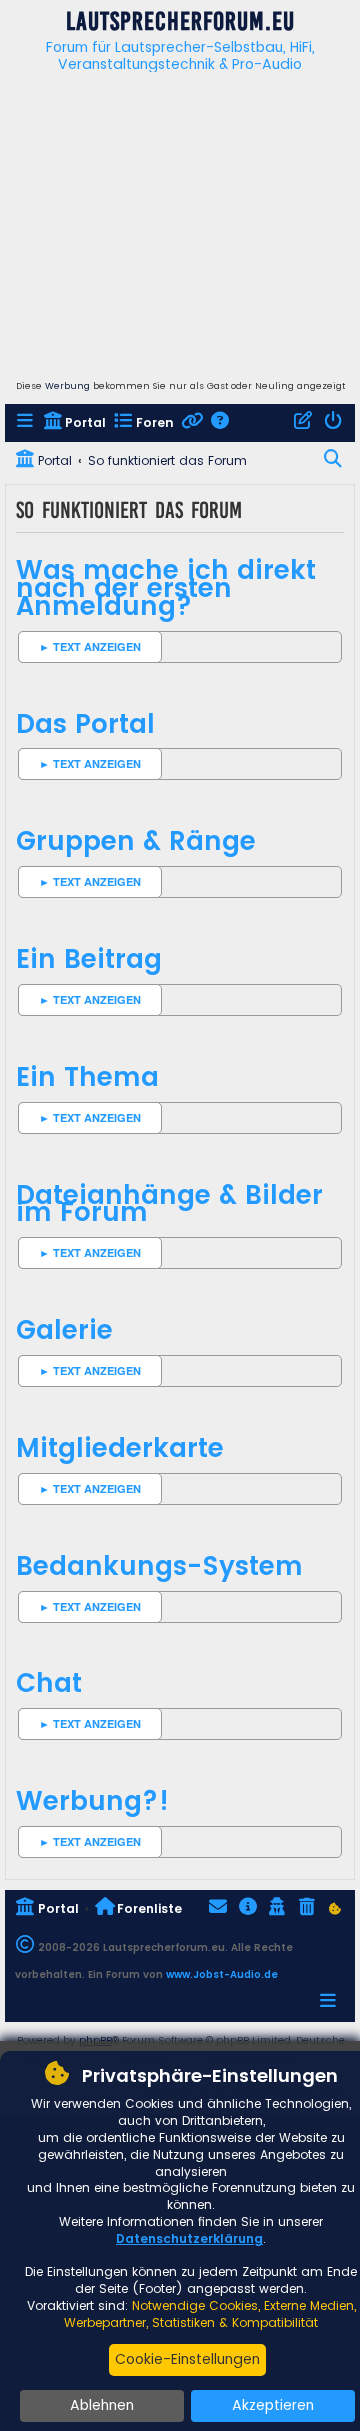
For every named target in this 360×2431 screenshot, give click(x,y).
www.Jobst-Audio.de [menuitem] (222, 1974)
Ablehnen (102, 2405)
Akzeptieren (273, 2405)
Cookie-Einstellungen (187, 2359)
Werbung (67, 386)
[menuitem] (26, 423)
